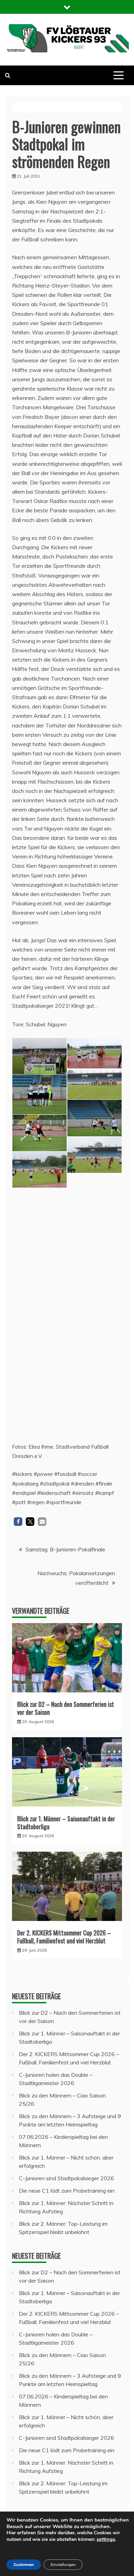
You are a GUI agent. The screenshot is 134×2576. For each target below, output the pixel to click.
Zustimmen (24, 2565)
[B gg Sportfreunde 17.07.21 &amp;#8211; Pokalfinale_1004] (40, 1170)
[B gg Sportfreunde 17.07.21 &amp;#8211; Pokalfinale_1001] (94, 1053)
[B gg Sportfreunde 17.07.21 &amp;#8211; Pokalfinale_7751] (94, 1276)
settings (106, 2539)
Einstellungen (63, 2565)
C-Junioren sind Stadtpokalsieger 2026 (66, 2178)
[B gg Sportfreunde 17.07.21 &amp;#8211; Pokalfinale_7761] (94, 1118)
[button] (18, 1522)
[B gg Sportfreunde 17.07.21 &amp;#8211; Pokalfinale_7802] (40, 1133)
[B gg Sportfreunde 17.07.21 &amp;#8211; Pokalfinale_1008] (94, 1194)
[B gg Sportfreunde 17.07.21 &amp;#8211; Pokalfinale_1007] (40, 1332)
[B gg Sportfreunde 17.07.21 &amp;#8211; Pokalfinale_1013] (40, 1415)
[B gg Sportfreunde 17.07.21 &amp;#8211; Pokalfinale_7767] (40, 1209)
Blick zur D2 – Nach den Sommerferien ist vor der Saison (66, 1708)
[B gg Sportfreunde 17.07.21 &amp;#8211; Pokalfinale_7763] (40, 1291)
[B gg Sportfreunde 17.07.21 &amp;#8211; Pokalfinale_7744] (40, 1094)
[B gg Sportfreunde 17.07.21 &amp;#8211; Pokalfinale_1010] (40, 1373)
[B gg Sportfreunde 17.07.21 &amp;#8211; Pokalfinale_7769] (94, 1359)
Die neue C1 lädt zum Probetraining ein (67, 2191)
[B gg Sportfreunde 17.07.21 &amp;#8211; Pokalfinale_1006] (94, 1317)
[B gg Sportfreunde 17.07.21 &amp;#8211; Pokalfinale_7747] (40, 1250)
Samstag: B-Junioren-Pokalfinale (65, 1549)
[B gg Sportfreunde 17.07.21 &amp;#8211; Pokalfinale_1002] (94, 1084)
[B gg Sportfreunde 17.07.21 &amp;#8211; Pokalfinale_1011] (94, 1400)
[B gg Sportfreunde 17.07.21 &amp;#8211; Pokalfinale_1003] (94, 1235)
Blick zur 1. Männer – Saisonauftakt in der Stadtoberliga (66, 1823)
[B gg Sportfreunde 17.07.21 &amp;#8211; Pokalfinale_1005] (94, 1155)
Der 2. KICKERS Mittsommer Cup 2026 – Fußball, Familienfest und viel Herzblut (64, 1937)
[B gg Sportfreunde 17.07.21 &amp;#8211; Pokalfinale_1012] (40, 1056)
